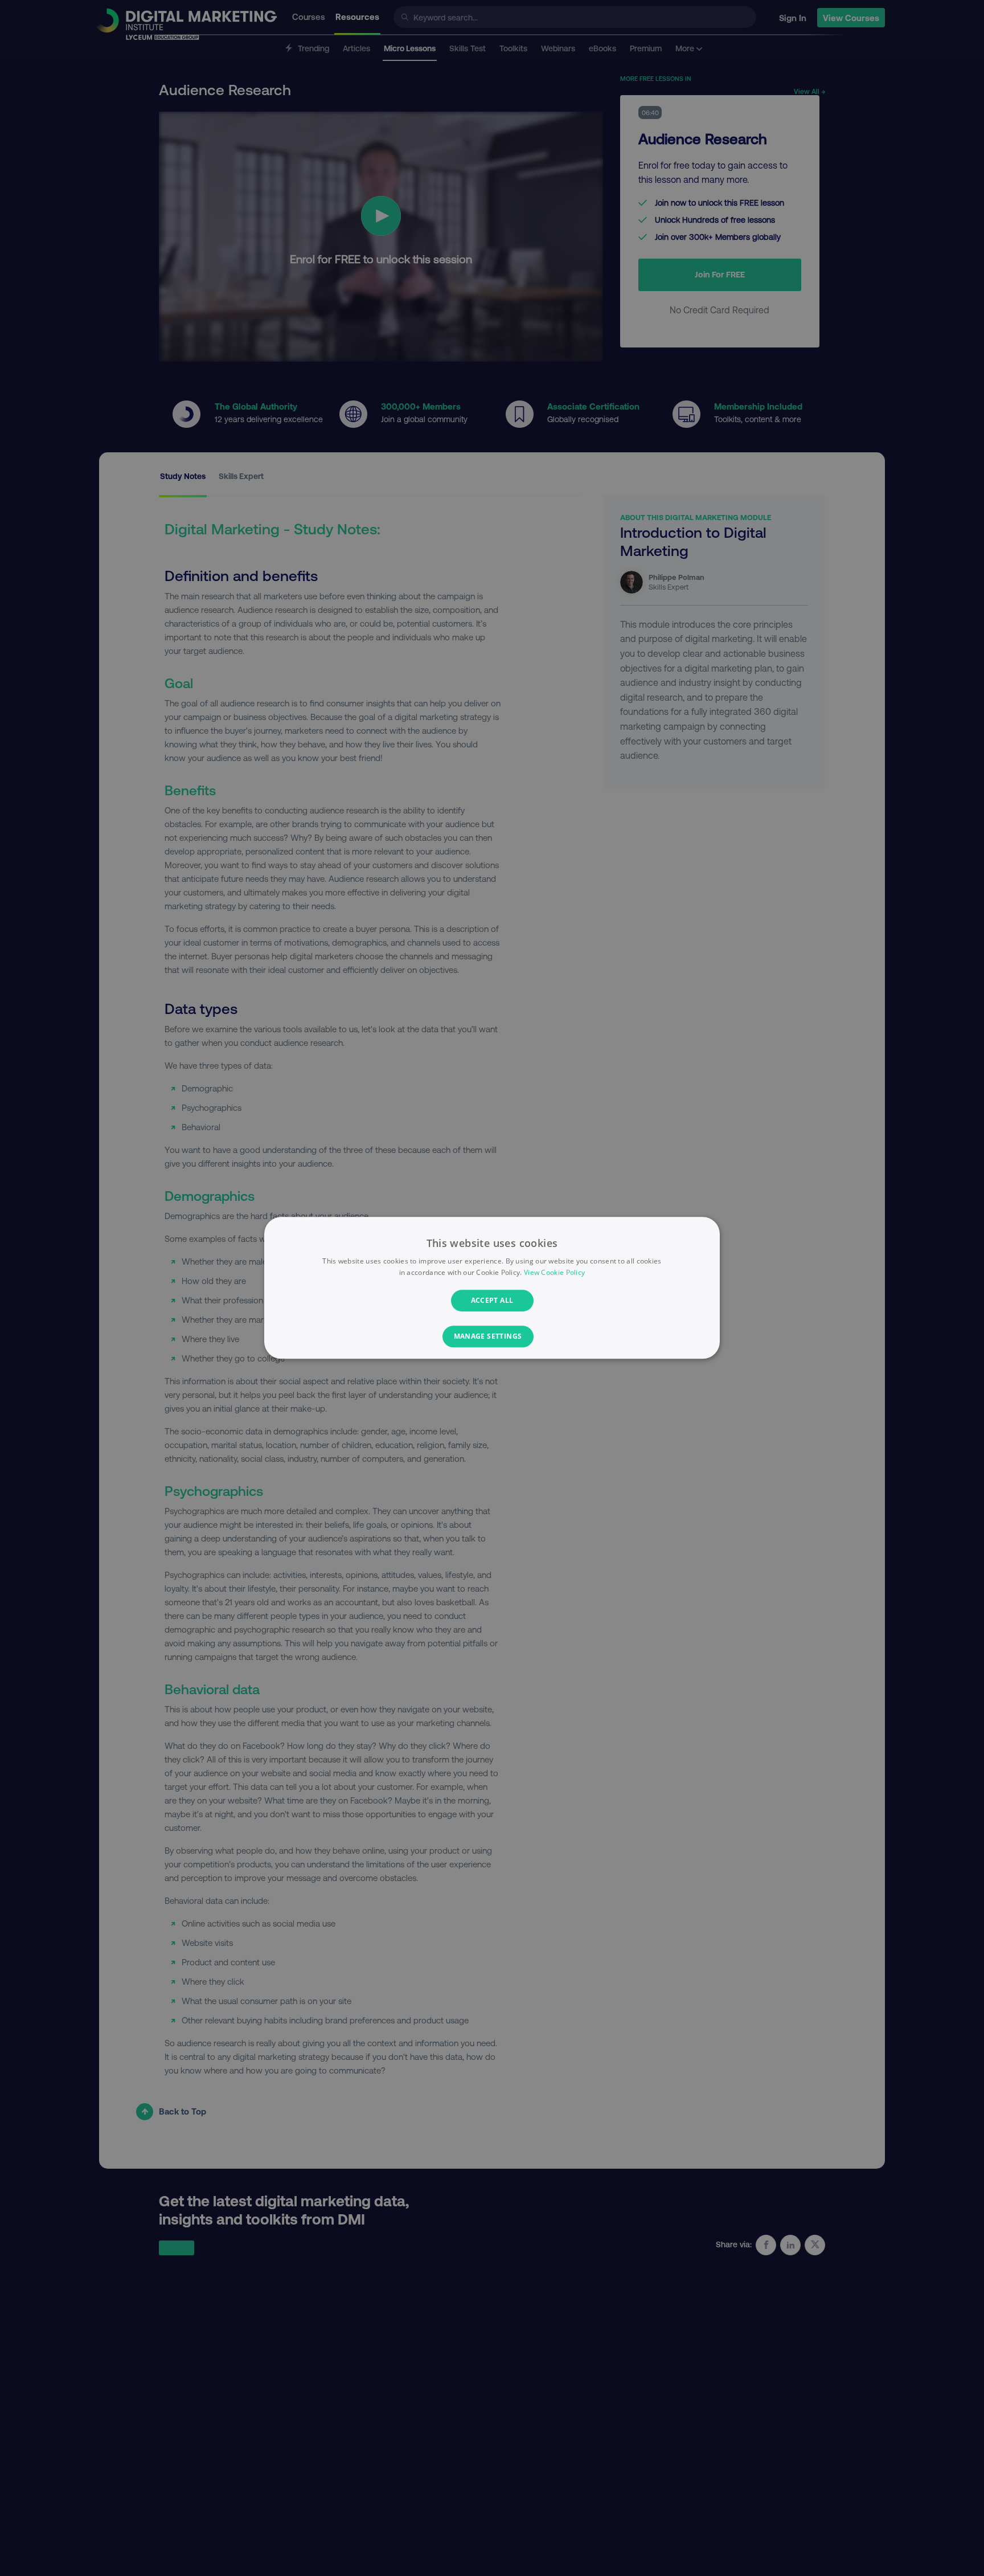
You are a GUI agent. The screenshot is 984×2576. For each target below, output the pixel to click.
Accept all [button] (492, 1300)
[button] (492, 1337)
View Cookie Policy (554, 1273)
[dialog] (492, 1288)
